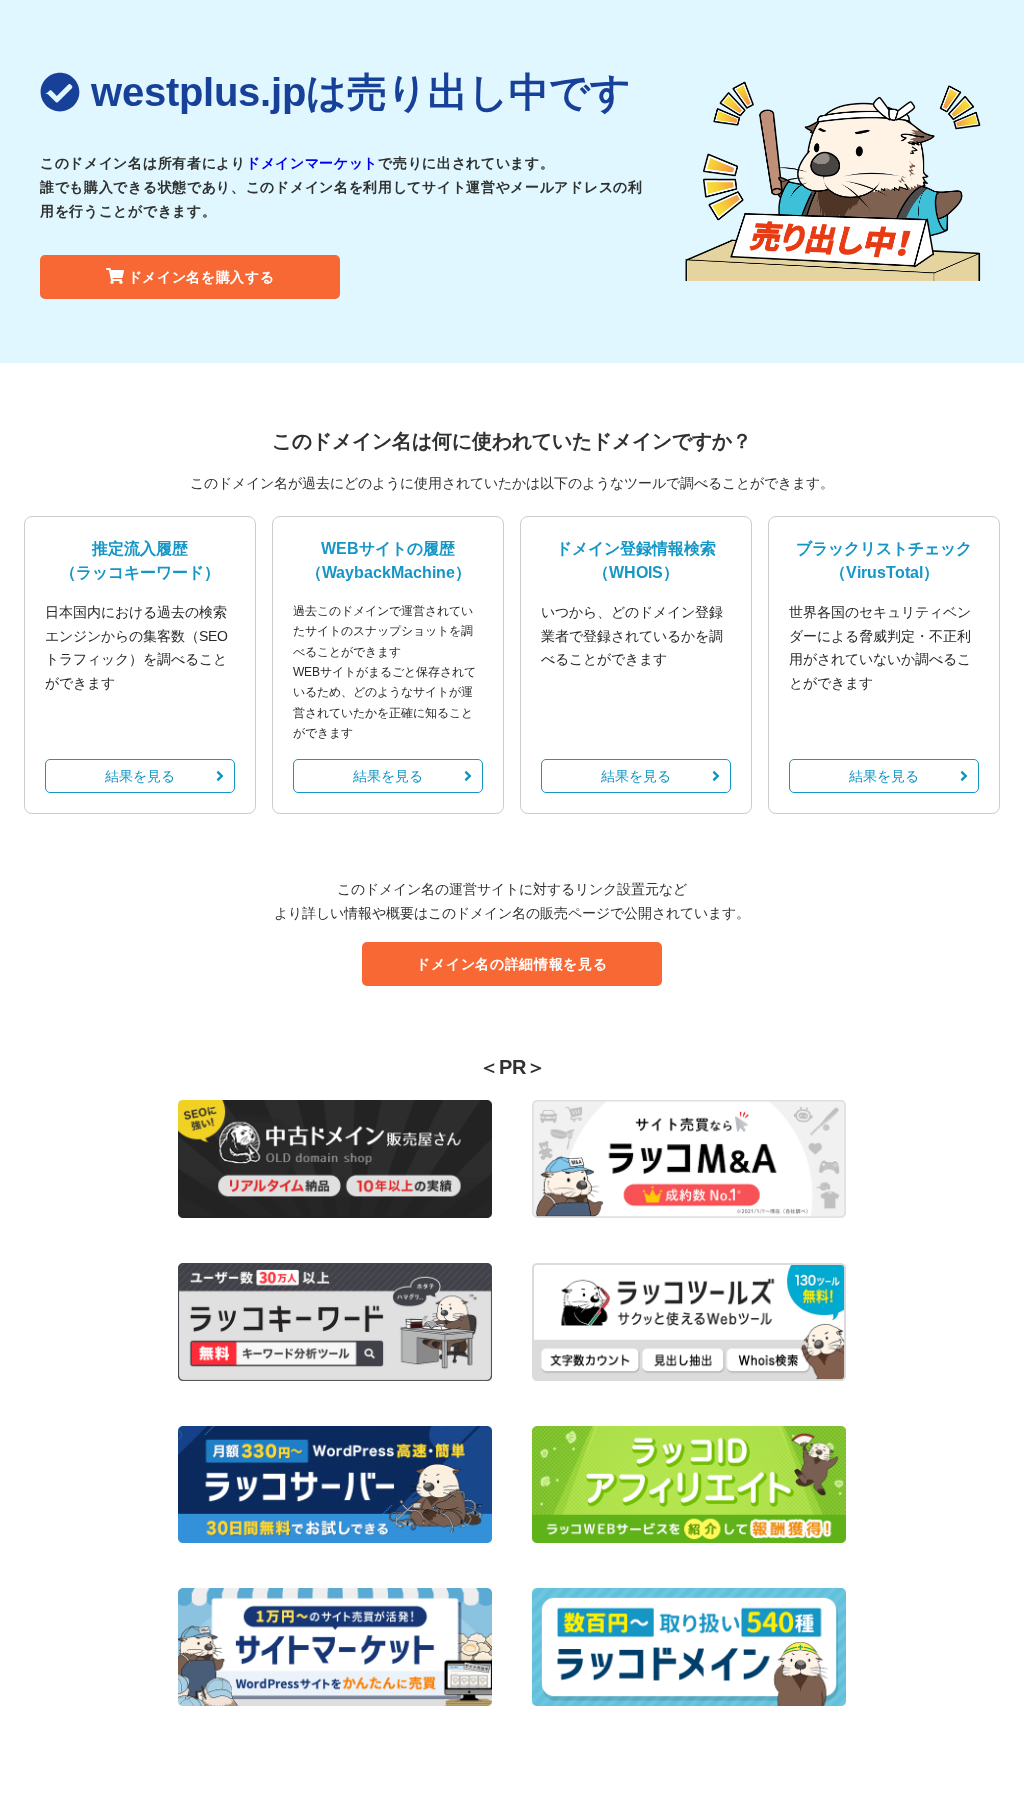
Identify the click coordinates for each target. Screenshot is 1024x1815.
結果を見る (140, 776)
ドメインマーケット (312, 163)
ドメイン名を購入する (201, 277)
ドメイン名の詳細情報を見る (511, 964)
